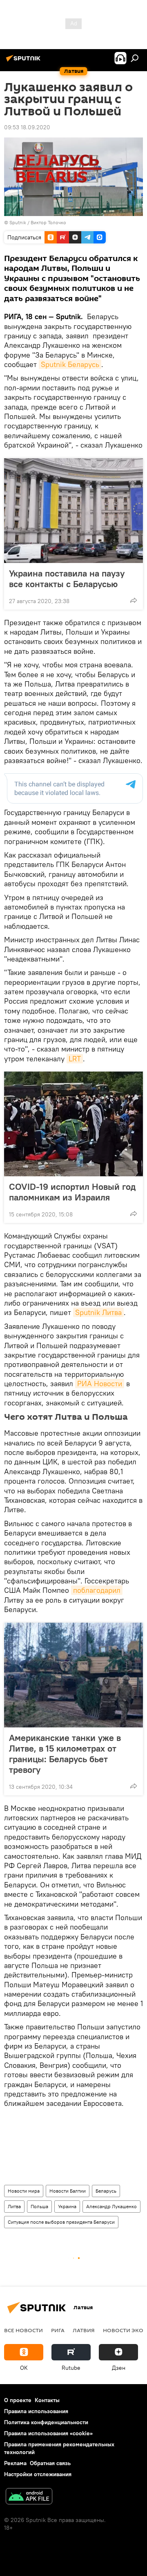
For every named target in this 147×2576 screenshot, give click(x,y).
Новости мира (24, 2191)
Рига (58, 2330)
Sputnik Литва (98, 1312)
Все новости (23, 2330)
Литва (14, 2206)
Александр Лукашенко (111, 2206)
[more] (134, 600)
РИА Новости (100, 1384)
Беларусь (106, 2191)
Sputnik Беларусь (70, 364)
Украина (67, 2206)
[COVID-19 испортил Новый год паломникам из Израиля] (73, 1124)
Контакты (47, 2400)
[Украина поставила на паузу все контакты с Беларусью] (73, 511)
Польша (39, 2206)
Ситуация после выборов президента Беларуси (61, 2222)
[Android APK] (29, 2497)
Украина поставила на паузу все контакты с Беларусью (67, 579)
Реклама (15, 2463)
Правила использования (36, 2411)
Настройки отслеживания (38, 2474)
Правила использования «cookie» (48, 2433)
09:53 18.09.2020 (27, 127)
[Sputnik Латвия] (24, 61)
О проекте (18, 2400)
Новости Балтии (68, 2191)
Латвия (84, 2330)
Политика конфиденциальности (46, 2422)
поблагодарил (97, 1590)
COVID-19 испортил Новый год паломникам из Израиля (72, 1192)
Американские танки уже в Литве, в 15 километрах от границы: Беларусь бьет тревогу (65, 1754)
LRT (75, 1059)
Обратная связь (50, 2463)
